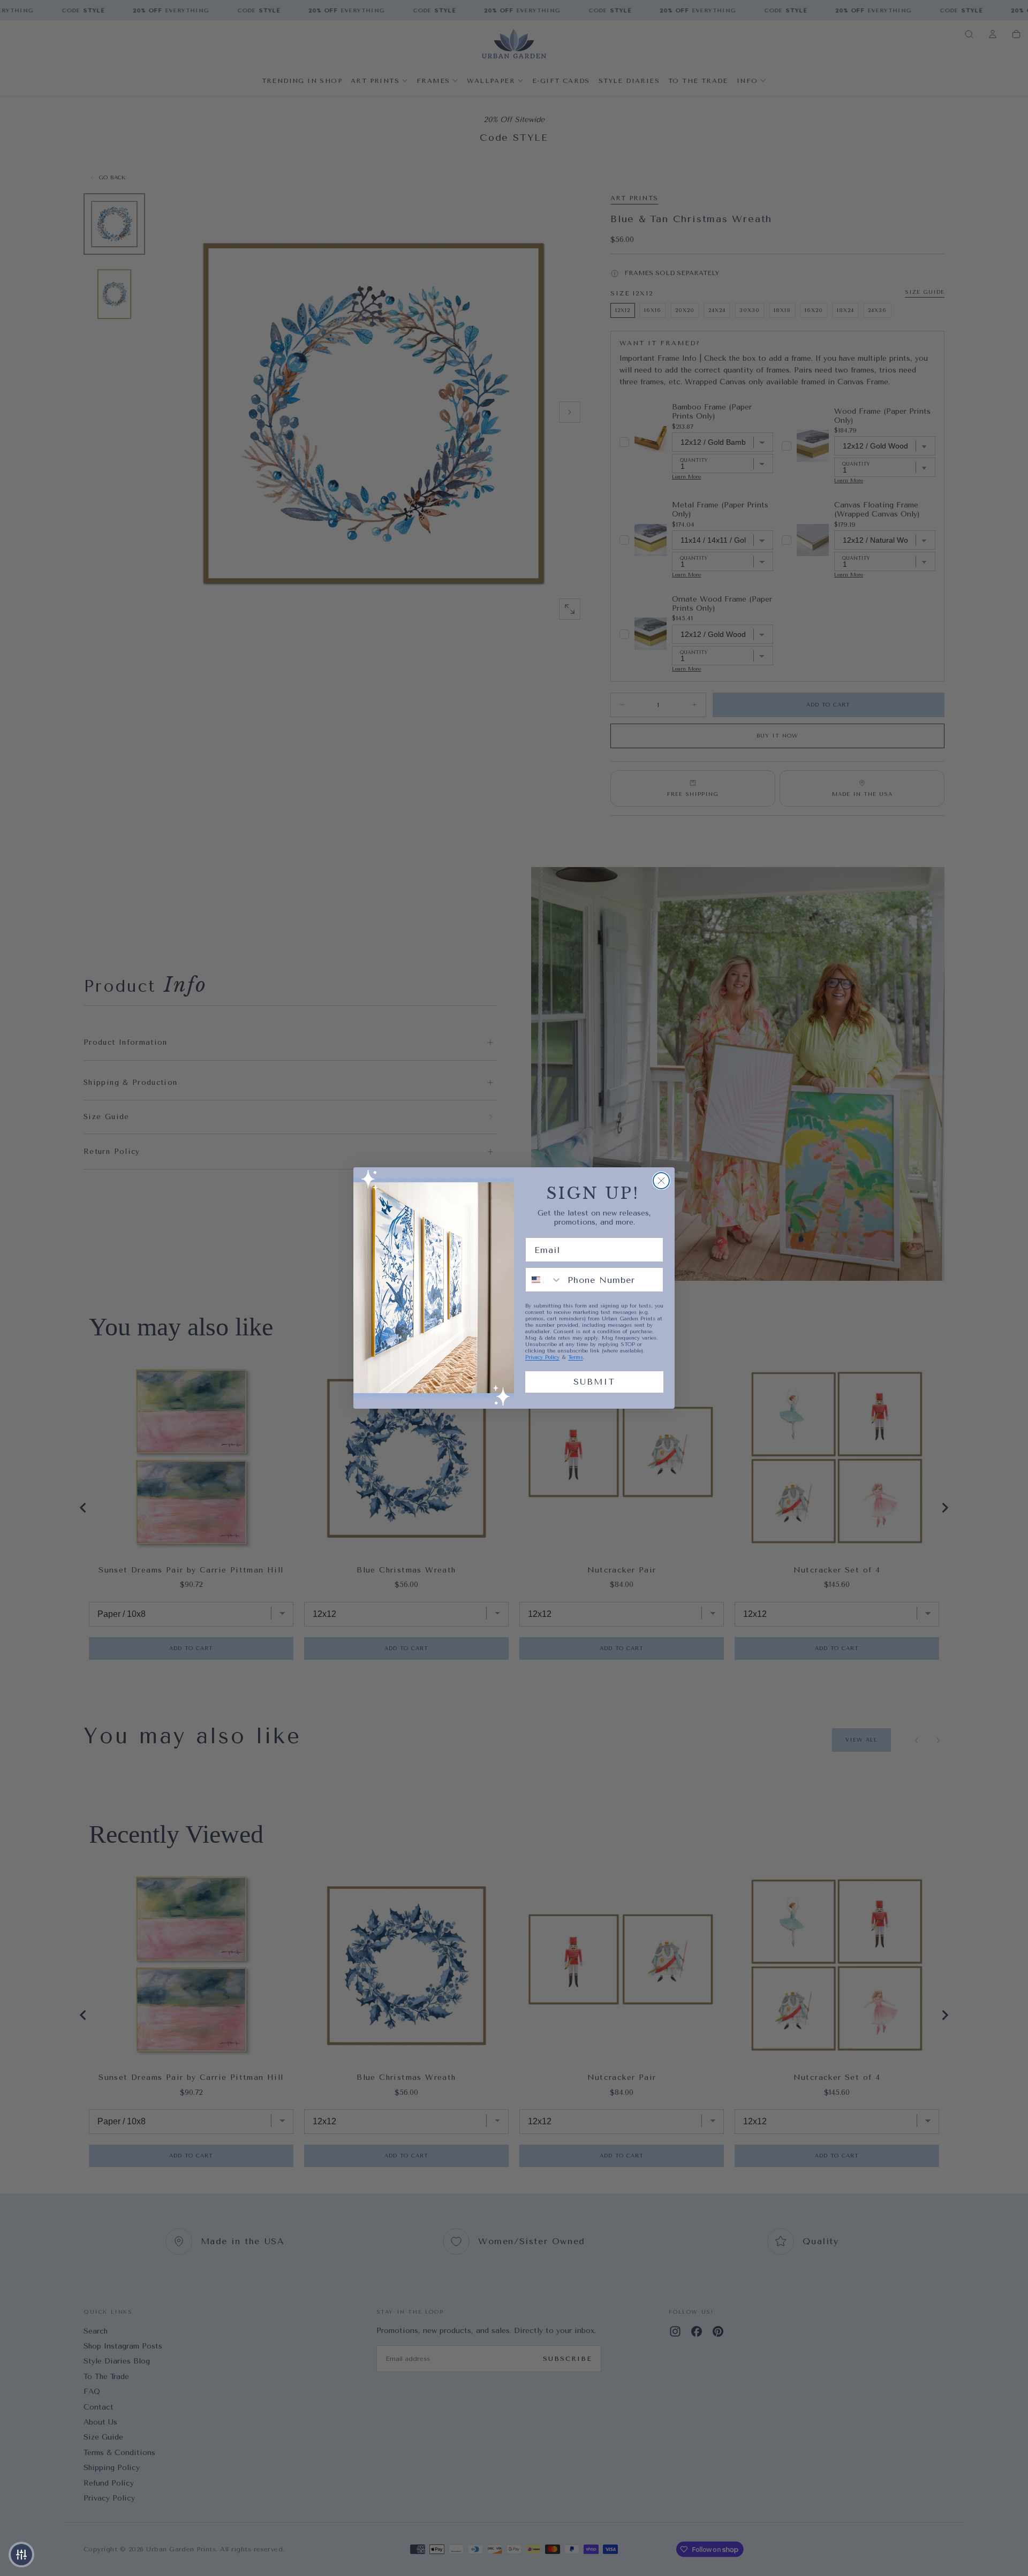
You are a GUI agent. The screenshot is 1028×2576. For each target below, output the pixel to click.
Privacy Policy (542, 1357)
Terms (576, 1357)
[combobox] (544, 1280)
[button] (21, 2555)
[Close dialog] (661, 1181)
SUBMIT (594, 1382)
